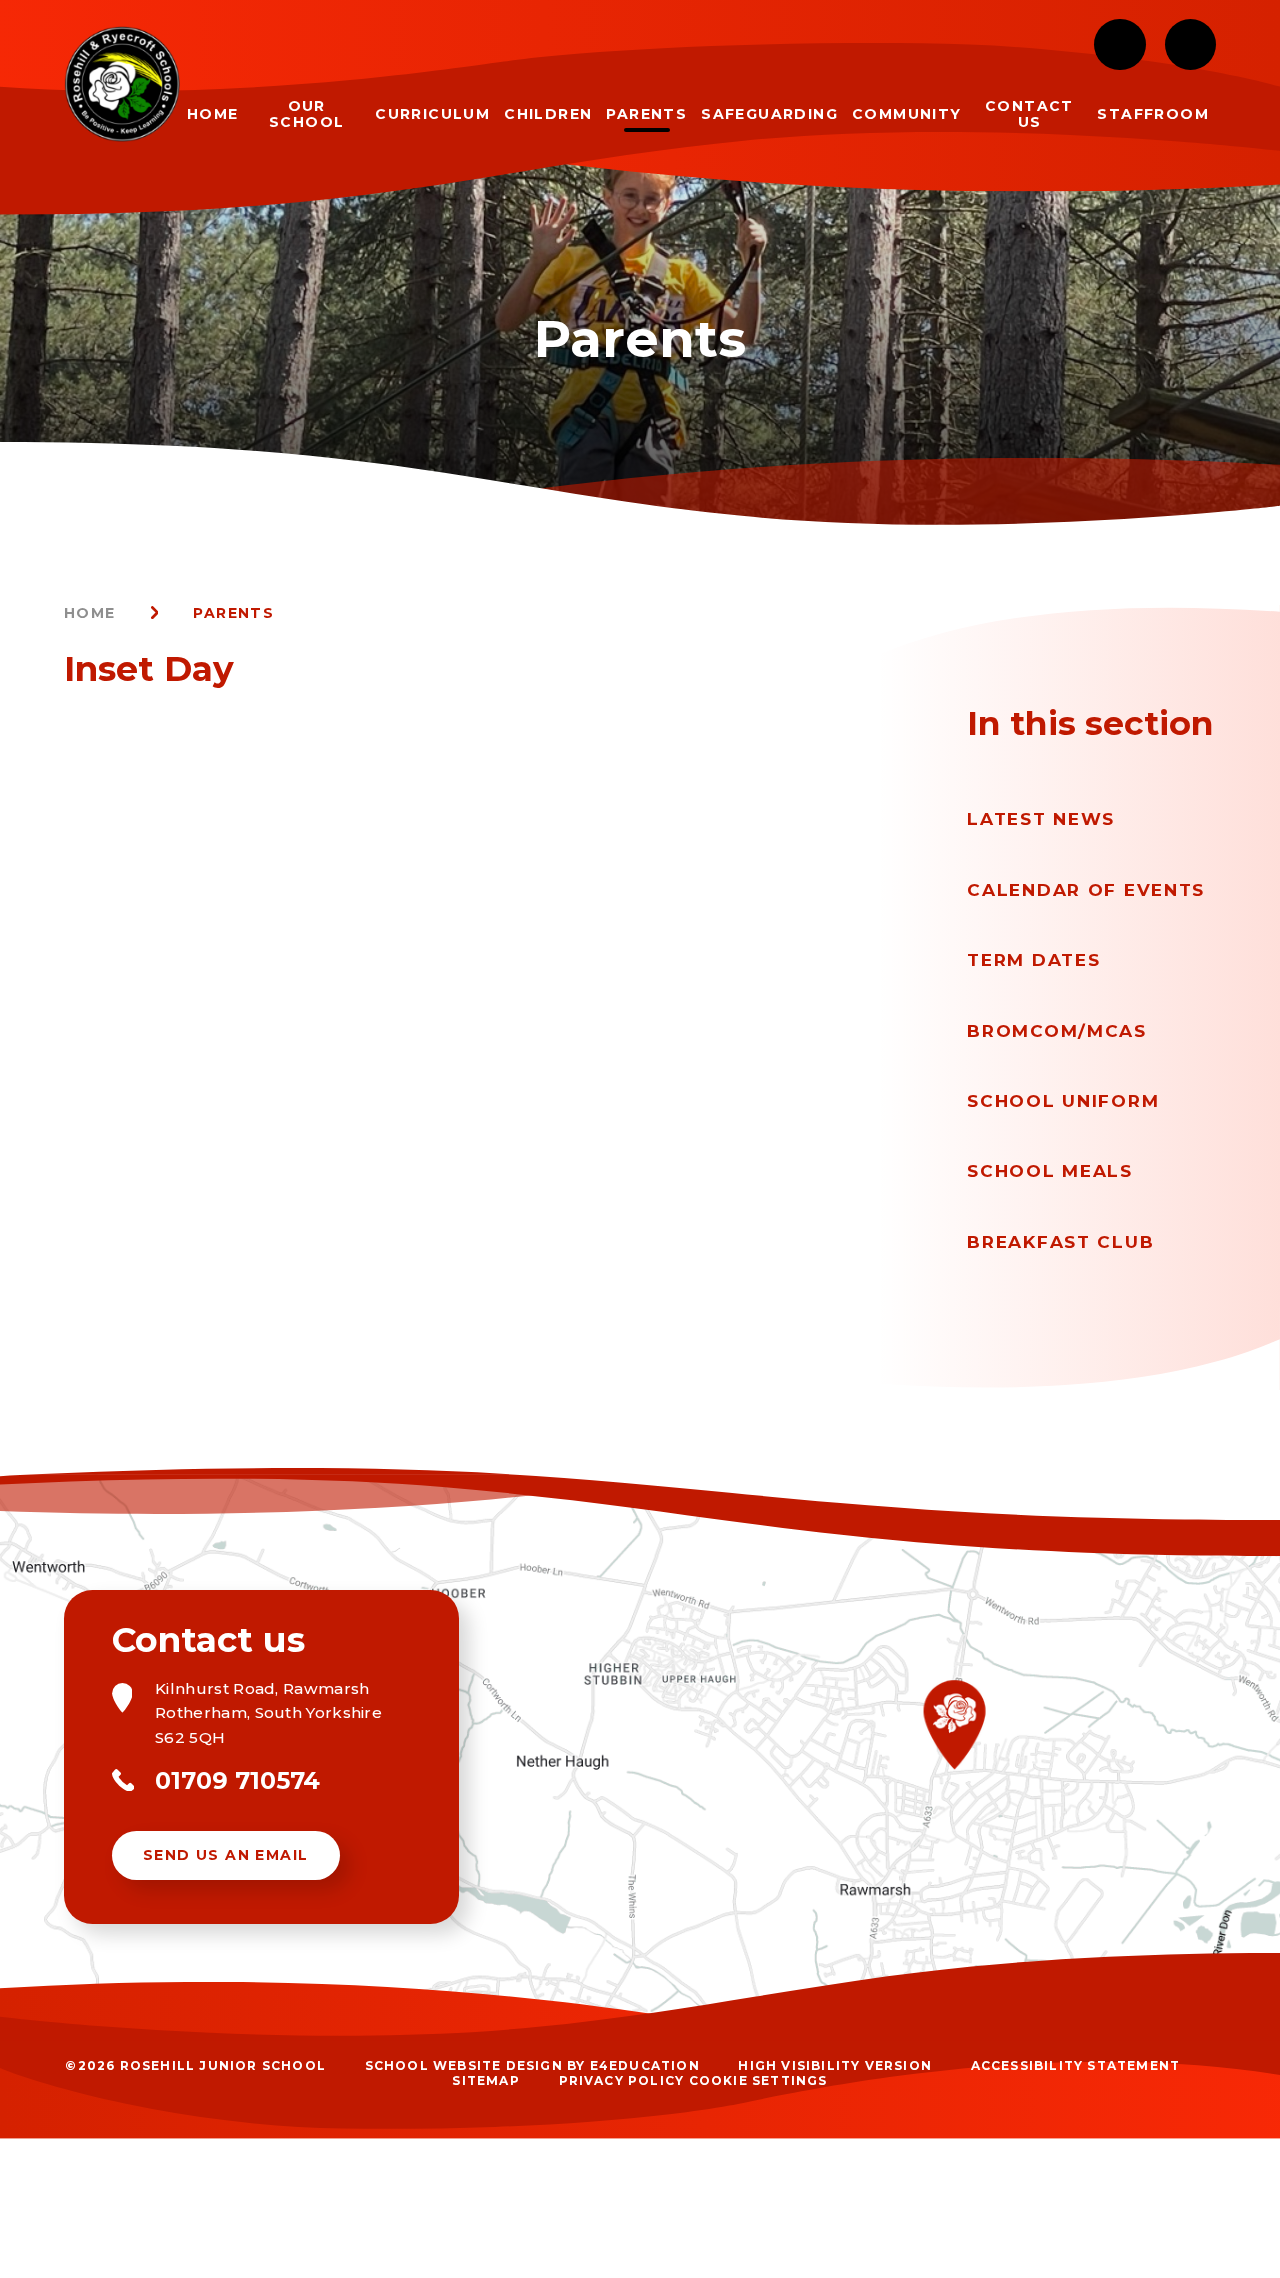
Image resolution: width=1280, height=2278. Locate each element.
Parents (233, 613)
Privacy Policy (622, 2080)
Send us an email (225, 1855)
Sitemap (485, 2080)
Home (90, 613)
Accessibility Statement (1076, 2065)
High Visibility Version (835, 2065)
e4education (645, 2065)
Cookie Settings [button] (758, 2080)
